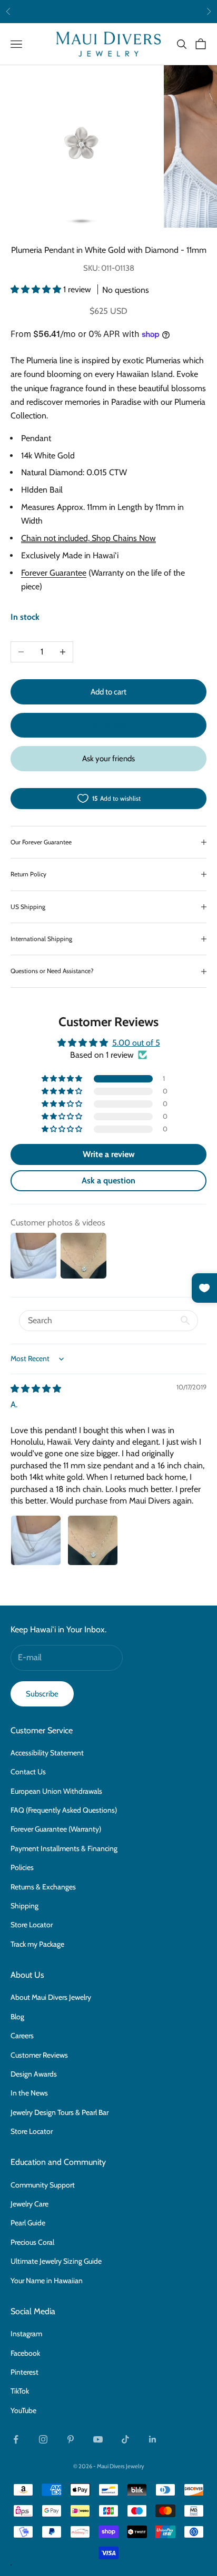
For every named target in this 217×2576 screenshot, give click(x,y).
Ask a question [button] (108, 1180)
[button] (37, 289)
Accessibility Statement (47, 1753)
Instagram (26, 2334)
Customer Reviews (39, 2055)
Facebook (25, 2353)
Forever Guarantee (54, 573)
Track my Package (37, 1944)
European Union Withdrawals (56, 1791)
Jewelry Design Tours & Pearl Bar (60, 2112)
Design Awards (34, 2074)
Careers (22, 2036)
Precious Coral (32, 2242)
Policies (22, 1867)
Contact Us (28, 1772)
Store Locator (32, 1925)
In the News (29, 2093)
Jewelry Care (29, 2204)
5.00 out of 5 (136, 1043)
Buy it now (108, 725)
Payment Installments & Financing (64, 1848)
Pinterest (24, 2372)
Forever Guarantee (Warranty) (56, 1829)
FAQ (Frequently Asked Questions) (64, 1810)
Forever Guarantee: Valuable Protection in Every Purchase (109, 11)
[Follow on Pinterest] (71, 2439)
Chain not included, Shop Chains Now (88, 538)
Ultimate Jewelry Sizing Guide (56, 2261)
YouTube (23, 2410)
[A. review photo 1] (36, 1540)
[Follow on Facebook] (16, 2439)
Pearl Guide (28, 2223)
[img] (36, 1389)
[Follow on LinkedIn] (153, 2439)
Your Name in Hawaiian (47, 2281)
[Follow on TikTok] (125, 2439)
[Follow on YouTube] (98, 2439)
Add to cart (108, 692)
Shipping (24, 1906)
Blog (17, 2017)
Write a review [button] (109, 1154)
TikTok (20, 2391)
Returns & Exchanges (43, 1887)
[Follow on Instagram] (43, 2439)
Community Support (43, 2185)
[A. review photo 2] (93, 1540)
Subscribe (42, 1694)
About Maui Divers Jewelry (51, 1997)
